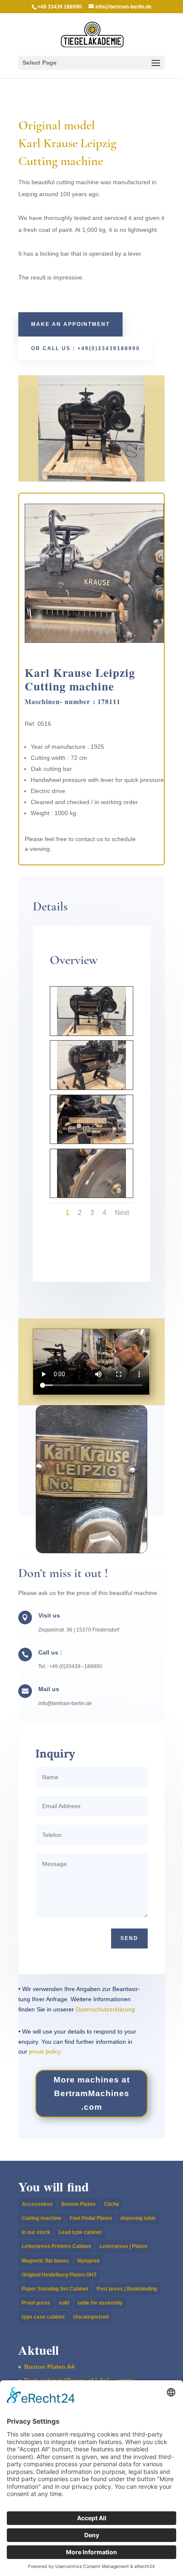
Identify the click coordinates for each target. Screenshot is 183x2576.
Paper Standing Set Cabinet (55, 2289)
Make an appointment (70, 324)
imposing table (138, 2218)
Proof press (36, 2303)
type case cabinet (43, 2317)
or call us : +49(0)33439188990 (86, 348)
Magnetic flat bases (45, 2261)
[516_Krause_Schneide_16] (91, 1036)
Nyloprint (89, 2261)
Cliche (112, 2204)
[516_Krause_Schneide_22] (91, 1144)
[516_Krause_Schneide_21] (91, 1198)
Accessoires (37, 2204)
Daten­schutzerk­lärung (105, 2009)
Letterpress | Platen (123, 2246)
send (129, 1938)
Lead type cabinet (80, 2232)
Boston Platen (78, 2204)
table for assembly (100, 2303)
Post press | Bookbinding (127, 2289)
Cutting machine (41, 2218)
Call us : (50, 1652)
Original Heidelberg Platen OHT (59, 2275)
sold (64, 2303)
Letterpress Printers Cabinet (56, 2246)
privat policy (45, 2051)
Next (122, 1213)
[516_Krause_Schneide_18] (91, 1090)
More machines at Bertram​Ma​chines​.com (92, 2094)
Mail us (49, 1689)
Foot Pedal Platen (91, 2218)
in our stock (36, 2232)
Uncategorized (91, 2317)
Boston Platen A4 (49, 2367)
